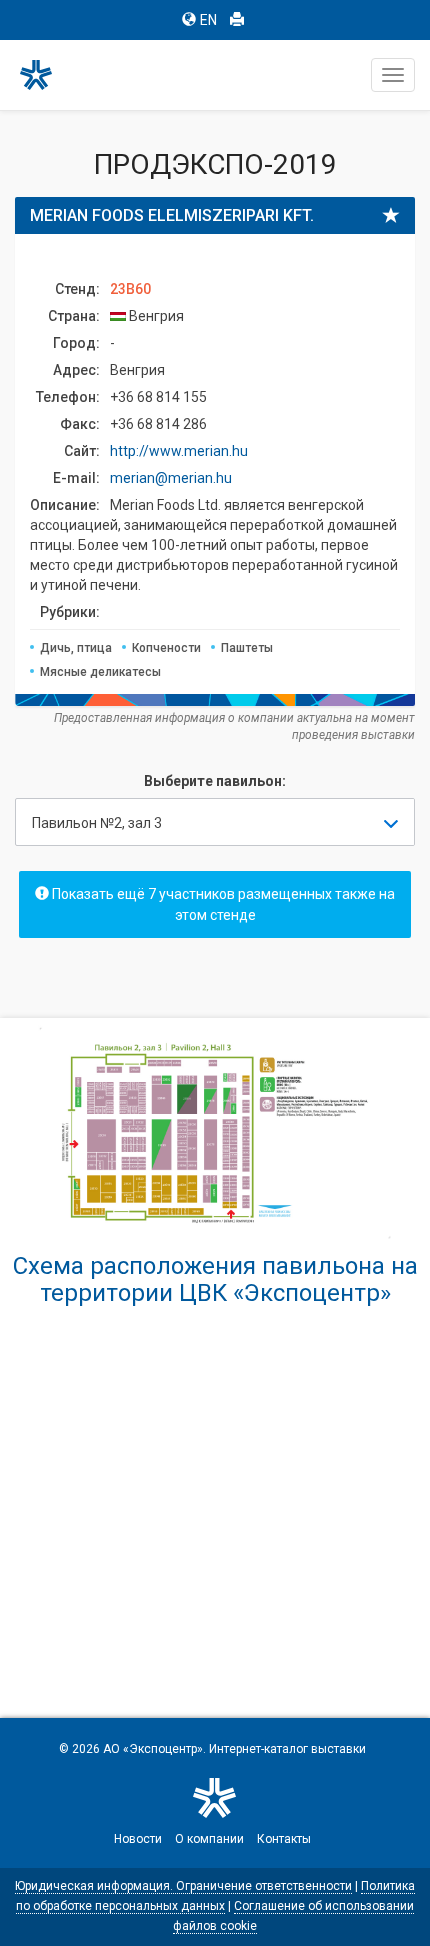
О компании (209, 1839)
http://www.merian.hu (179, 451)
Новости (138, 1839)
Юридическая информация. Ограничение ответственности (183, 1886)
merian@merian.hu (171, 478)
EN (208, 20)
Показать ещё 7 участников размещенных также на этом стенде (222, 904)
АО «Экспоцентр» (153, 1749)
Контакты (284, 1839)
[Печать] (237, 20)
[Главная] (45, 75)
